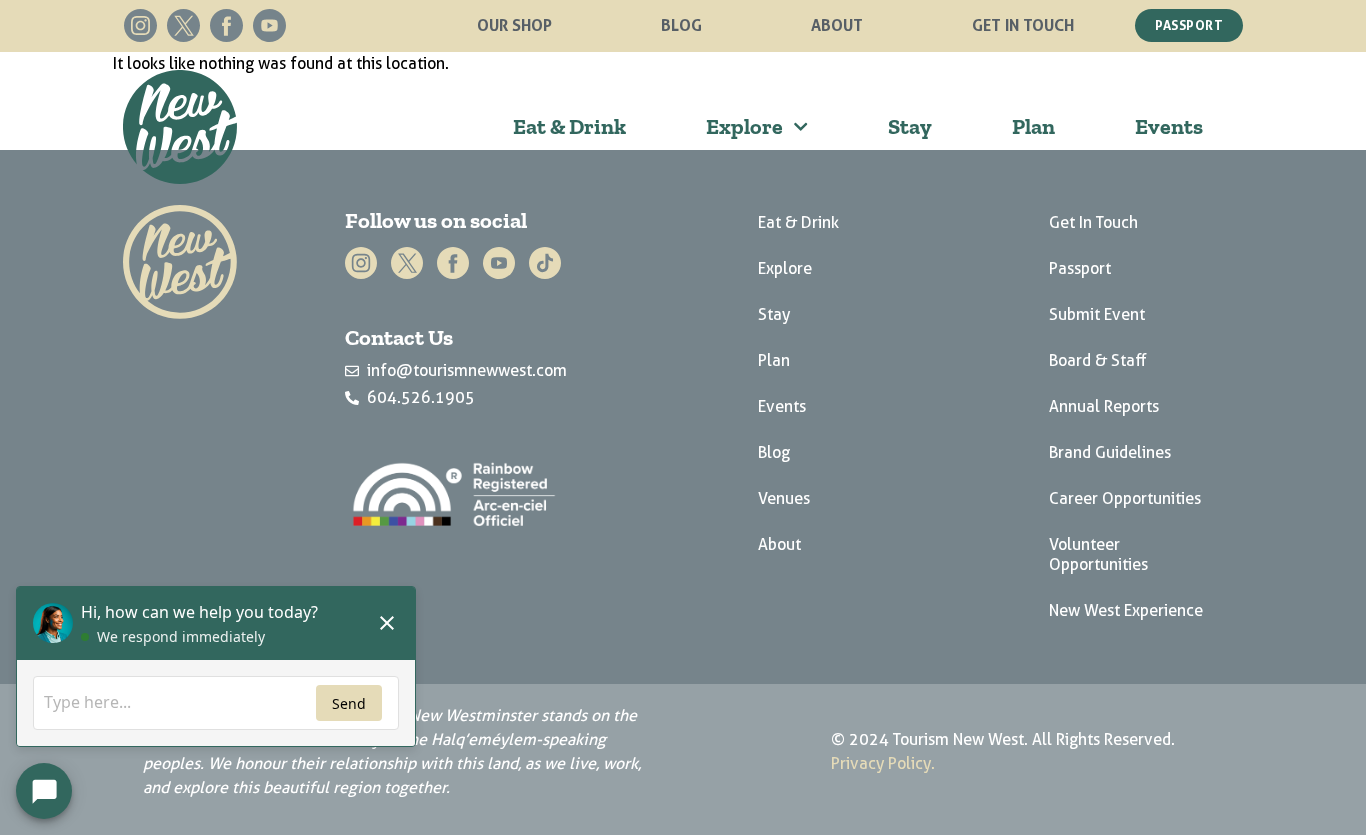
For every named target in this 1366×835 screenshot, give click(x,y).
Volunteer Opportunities (1098, 554)
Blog (681, 25)
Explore (744, 126)
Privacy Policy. (883, 763)
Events (1169, 126)
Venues (784, 498)
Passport (1080, 268)
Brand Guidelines (1110, 452)
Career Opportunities (1125, 498)
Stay (910, 126)
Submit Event (1097, 314)
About (837, 25)
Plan (1033, 126)
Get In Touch (1023, 25)
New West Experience (1126, 610)
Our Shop (514, 25)
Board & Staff (1098, 360)
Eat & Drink (569, 126)
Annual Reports (1104, 406)
